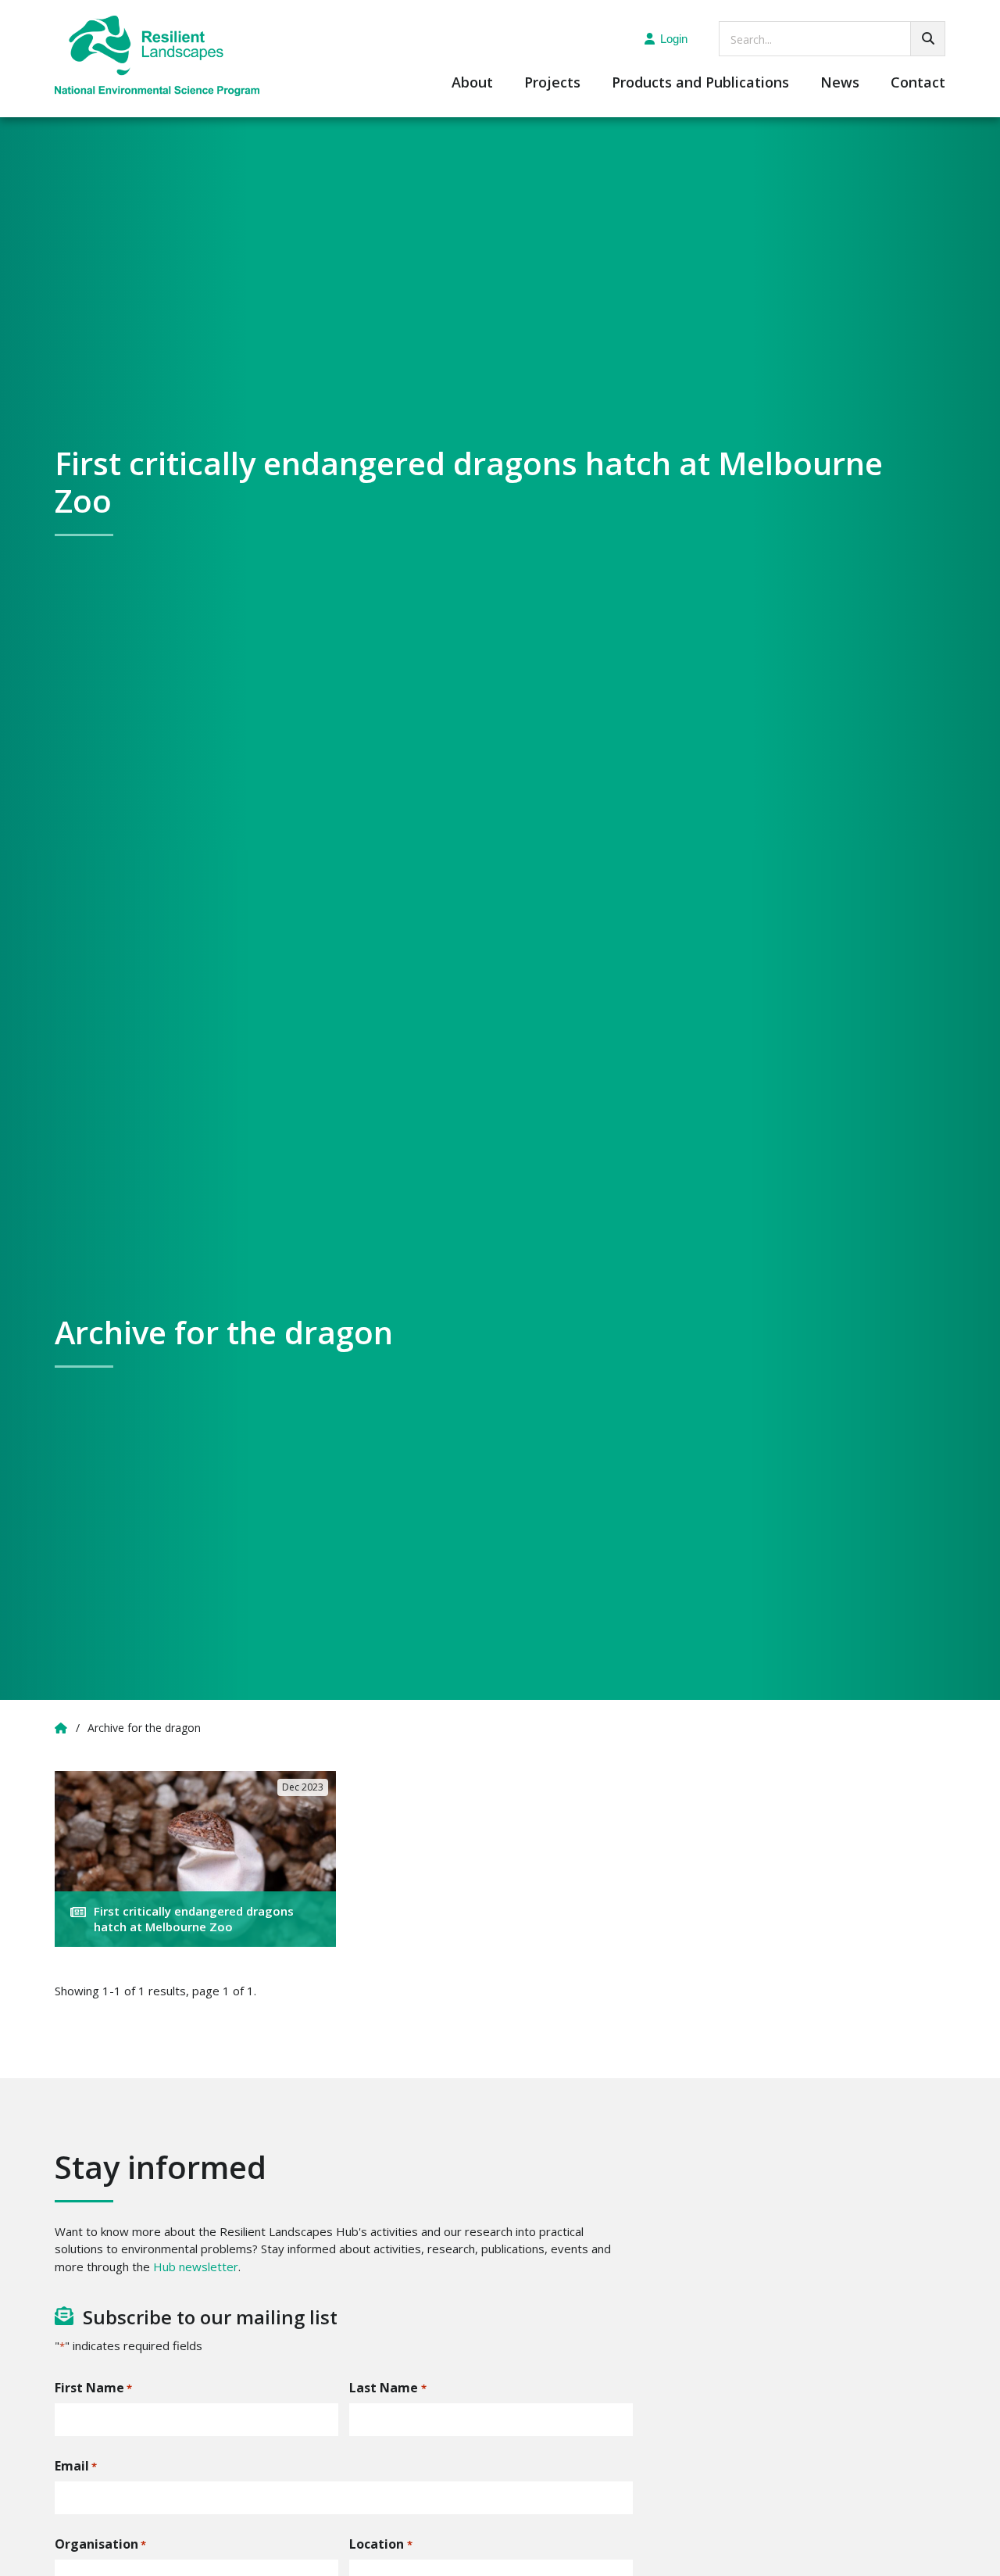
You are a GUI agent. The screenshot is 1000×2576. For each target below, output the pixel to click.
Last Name (387, 2388)
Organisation (100, 2544)
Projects (552, 83)
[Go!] (928, 39)
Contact (918, 83)
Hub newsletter (196, 2267)
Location (380, 2544)
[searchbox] (832, 39)
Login (674, 39)
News (840, 83)
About (472, 83)
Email (76, 2466)
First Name (93, 2388)
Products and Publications (700, 83)
